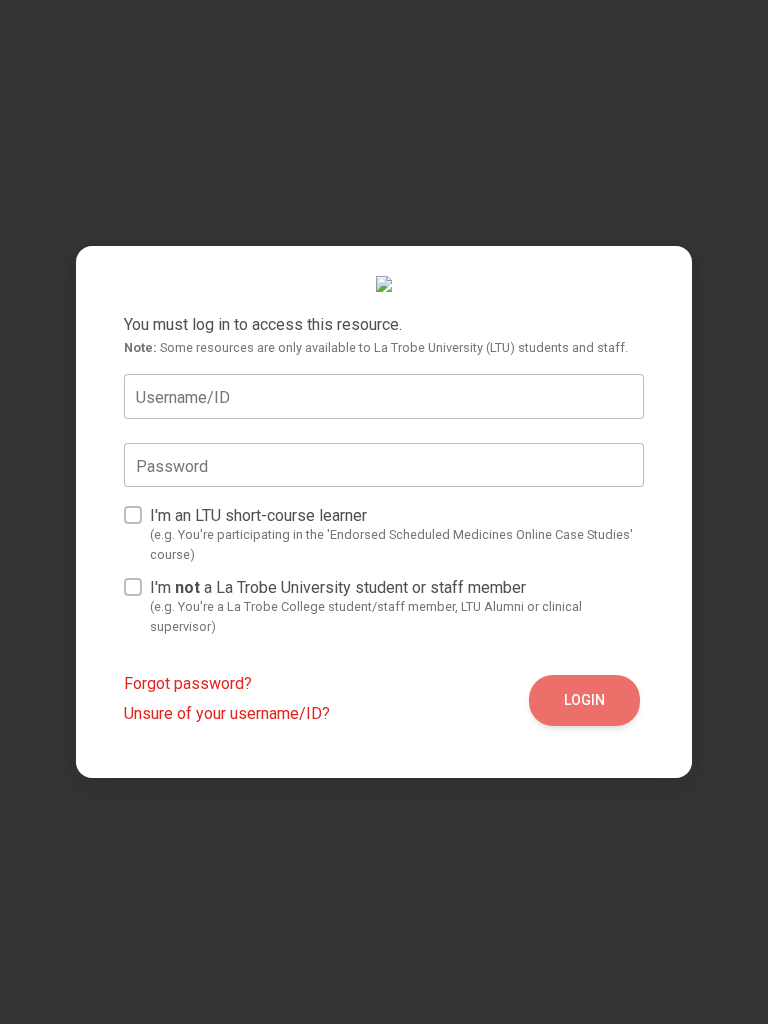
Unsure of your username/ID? (227, 713)
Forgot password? (188, 683)
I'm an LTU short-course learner (391, 534)
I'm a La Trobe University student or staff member (366, 606)
